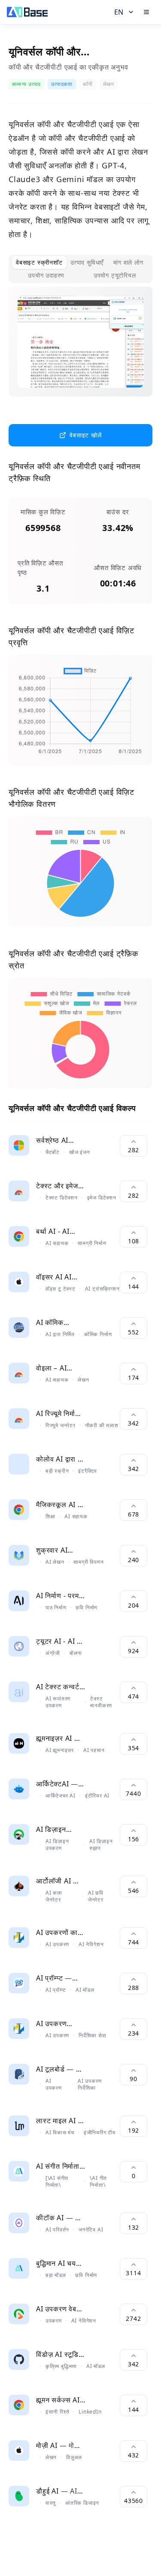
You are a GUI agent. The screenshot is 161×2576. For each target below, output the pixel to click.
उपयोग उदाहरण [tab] (46, 275)
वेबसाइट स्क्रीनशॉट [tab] (39, 262)
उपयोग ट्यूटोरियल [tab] (115, 275)
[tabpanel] (80, 348)
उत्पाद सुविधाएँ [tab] (87, 262)
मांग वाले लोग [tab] (128, 262)
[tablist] (80, 269)
